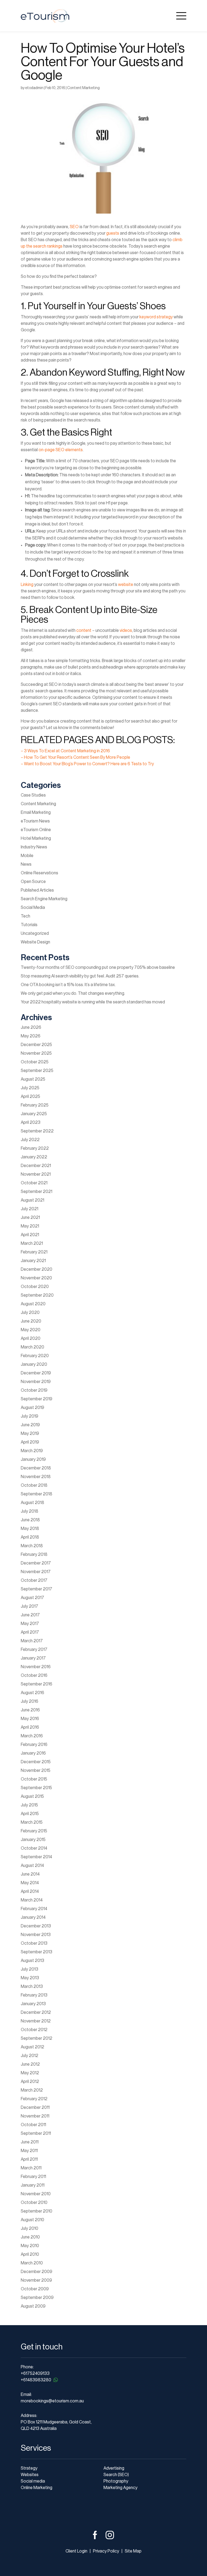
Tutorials (29, 925)
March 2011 (31, 2168)
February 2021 (34, 1252)
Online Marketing (37, 2488)
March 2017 (32, 1641)
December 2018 (36, 1468)
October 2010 (34, 2203)
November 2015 (36, 1771)
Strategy (29, 2468)
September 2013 (37, 1952)
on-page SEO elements (61, 450)
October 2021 (34, 1183)
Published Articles (37, 890)
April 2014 (30, 1891)
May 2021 (30, 1226)
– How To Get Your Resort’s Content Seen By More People (75, 757)
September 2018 (37, 1494)
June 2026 (31, 1027)
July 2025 (30, 1088)
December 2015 (36, 1762)
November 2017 (36, 1572)
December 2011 (35, 2108)
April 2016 (30, 1727)
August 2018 (32, 1503)
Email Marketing (36, 812)
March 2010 (32, 2263)
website (126, 585)
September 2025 (37, 1071)
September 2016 (37, 1684)
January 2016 (33, 1753)
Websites (30, 2475)
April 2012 (30, 2082)
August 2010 (32, 2220)
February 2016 (34, 1745)
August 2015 (32, 1796)
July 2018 (30, 1511)
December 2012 (36, 2012)
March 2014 (32, 1900)
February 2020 (35, 1356)
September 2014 (36, 1857)
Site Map (133, 2551)
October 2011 (33, 2125)
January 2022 (34, 1157)
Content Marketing (83, 88)
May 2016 (30, 1719)
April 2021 (30, 1235)
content (84, 630)
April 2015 (30, 1814)
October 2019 (34, 1390)
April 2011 (29, 2159)
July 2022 (30, 1140)
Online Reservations (39, 873)
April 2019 (30, 1442)
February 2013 (34, 1995)
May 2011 (29, 2151)
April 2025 (30, 1097)
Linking (27, 585)
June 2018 (30, 1520)
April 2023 (31, 1122)
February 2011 (33, 2177)
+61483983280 (36, 2380)
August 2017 (32, 1598)
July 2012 (30, 2056)
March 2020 (32, 1347)
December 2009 (37, 2272)
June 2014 (30, 1874)
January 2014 (33, 1917)
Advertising (114, 2468)
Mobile (27, 856)
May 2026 (31, 1036)
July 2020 (30, 1313)
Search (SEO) (116, 2475)
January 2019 (33, 1459)
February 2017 (34, 1650)
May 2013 (30, 1978)
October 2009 (35, 2289)
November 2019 (36, 1382)
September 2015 (36, 1788)
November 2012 (36, 2021)
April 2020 (31, 1338)
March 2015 (32, 1822)
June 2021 (30, 1218)
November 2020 (36, 1278)
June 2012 (30, 2064)
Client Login (76, 2551)
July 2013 (30, 1969)
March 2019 (32, 1451)
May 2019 (30, 1434)
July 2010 (30, 2228)
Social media (33, 2481)
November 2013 (36, 1935)
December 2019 (36, 1373)
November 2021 (36, 1174)
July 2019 (30, 1416)
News (26, 864)
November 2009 (36, 2280)
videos (126, 630)
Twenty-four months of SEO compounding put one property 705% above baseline (98, 967)
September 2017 (37, 1589)
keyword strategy (156, 317)
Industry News (34, 847)
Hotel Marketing (36, 838)
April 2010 (30, 2254)
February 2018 (34, 1555)
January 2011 (33, 2185)
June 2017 (30, 1615)
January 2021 (33, 1261)
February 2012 (34, 2099)
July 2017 (30, 1606)
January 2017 (33, 1658)
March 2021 (32, 1243)
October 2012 (34, 2030)
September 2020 (37, 1295)
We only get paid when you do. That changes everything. (73, 993)
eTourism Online (36, 830)
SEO (74, 227)
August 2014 (32, 1866)
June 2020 (31, 1321)
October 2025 (35, 1062)
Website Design (35, 942)
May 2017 (30, 1624)
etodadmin (34, 88)
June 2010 (30, 2237)
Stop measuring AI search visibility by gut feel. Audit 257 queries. (80, 976)
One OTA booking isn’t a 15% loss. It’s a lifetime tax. (68, 985)
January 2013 (33, 2004)
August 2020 (33, 1304)
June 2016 (30, 1710)
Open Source (33, 882)
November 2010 (36, 2194)
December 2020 (37, 1269)
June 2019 (30, 1425)
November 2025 (36, 1053)
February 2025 (35, 1105)
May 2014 (30, 1883)
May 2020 (31, 1330)
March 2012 (32, 2090)
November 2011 (35, 2116)
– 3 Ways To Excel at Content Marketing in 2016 (65, 751)
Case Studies (33, 795)
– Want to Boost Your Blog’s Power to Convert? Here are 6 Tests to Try (87, 764)
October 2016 (34, 1675)
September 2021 (37, 1192)
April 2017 (30, 1632)
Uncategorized (35, 933)
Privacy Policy (106, 2551)
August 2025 (33, 1079)
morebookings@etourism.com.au (52, 2401)
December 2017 (36, 1563)
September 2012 (37, 2038)
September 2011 (36, 2133)
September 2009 (37, 2298)
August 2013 (32, 1961)
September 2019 (37, 1399)
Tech (25, 916)
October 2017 (34, 1580)
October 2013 (34, 1943)
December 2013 (36, 1926)
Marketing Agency (120, 2488)
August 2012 (32, 2047)
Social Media (33, 908)
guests (113, 233)
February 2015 (34, 1831)
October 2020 (35, 1287)
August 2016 (32, 1693)
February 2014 (34, 1909)
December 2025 (36, 1045)
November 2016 (36, 1667)
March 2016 (32, 1736)
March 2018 (32, 1546)
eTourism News (35, 821)
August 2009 (33, 2306)
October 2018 (34, 1485)
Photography (116, 2481)
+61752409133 (35, 2373)
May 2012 (30, 2073)
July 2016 (30, 1701)
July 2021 (30, 1209)
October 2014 (34, 1848)
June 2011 (30, 2142)
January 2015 (33, 1840)
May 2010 (30, 2246)
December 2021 (36, 1166)
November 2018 (36, 1477)
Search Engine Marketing (44, 899)
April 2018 (30, 1537)
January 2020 (34, 1364)
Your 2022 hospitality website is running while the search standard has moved (93, 1002)
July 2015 (29, 1805)
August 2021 (32, 1200)
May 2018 (30, 1529)
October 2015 (34, 1779)
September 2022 (37, 1131)
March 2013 (32, 1987)
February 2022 (35, 1148)
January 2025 (34, 1114)
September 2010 (37, 2211)
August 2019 (32, 1408)
